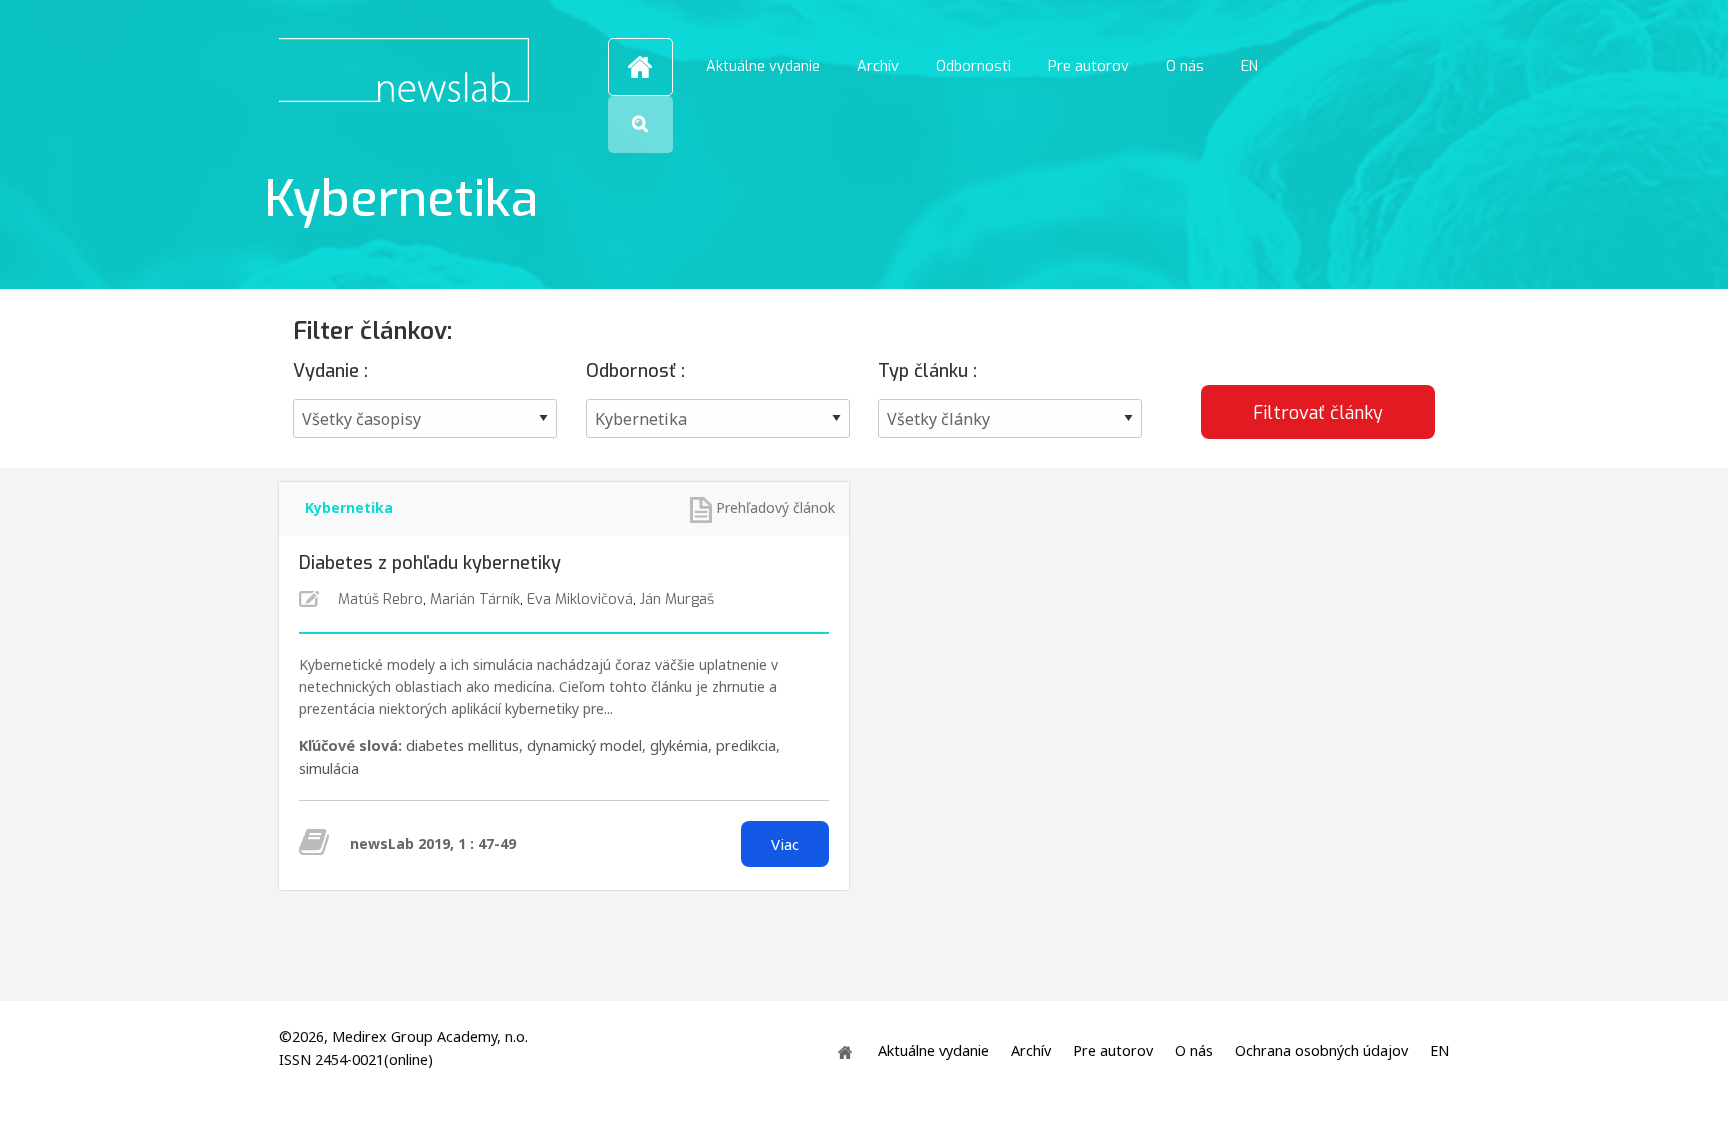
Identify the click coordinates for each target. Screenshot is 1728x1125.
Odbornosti (973, 66)
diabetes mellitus (462, 745)
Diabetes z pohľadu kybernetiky (430, 563)
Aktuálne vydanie (763, 66)
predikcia (746, 745)
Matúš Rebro (380, 599)
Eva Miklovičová (580, 599)
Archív (878, 66)
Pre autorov (1088, 66)
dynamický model (584, 745)
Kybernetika (349, 507)
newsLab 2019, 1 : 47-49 (433, 843)
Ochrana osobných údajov (1321, 1051)
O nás (1185, 66)
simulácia (329, 768)
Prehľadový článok (775, 507)
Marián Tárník (475, 599)
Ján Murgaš (677, 599)
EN (1249, 66)
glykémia (679, 745)
